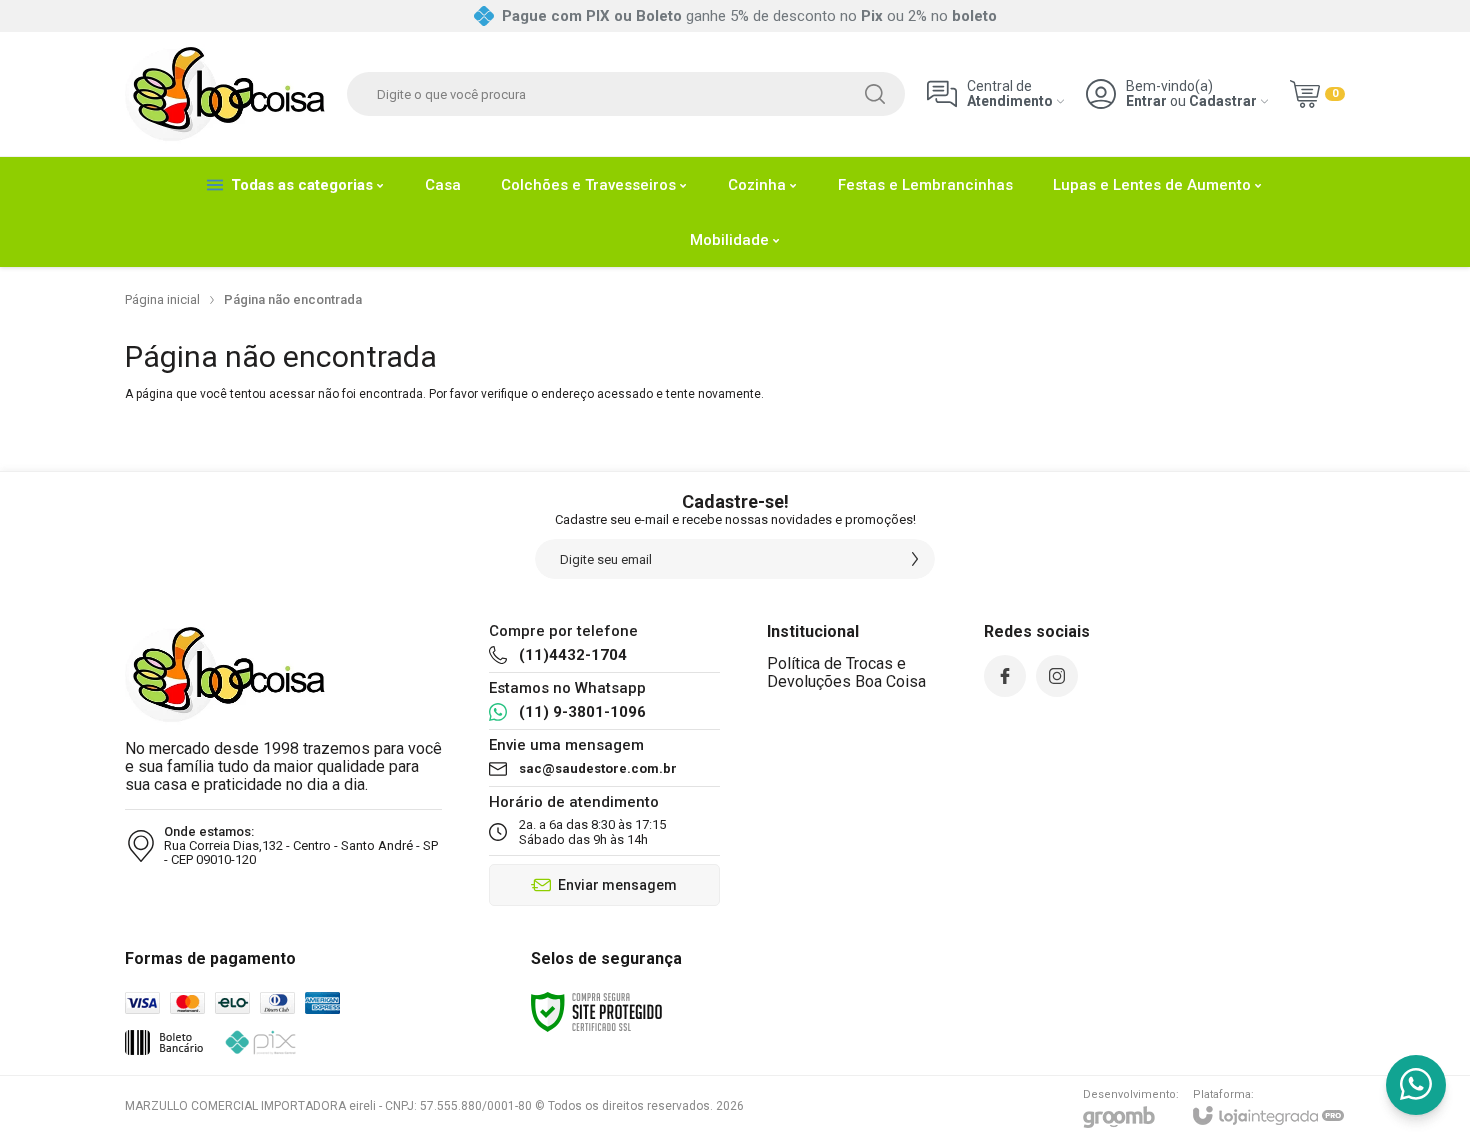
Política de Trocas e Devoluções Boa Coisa (846, 672)
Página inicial (162, 299)
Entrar (1146, 101)
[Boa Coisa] (225, 94)
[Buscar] (875, 94)
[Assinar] (915, 559)
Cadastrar (1223, 101)
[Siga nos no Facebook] (1005, 676)
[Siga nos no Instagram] (1057, 676)
